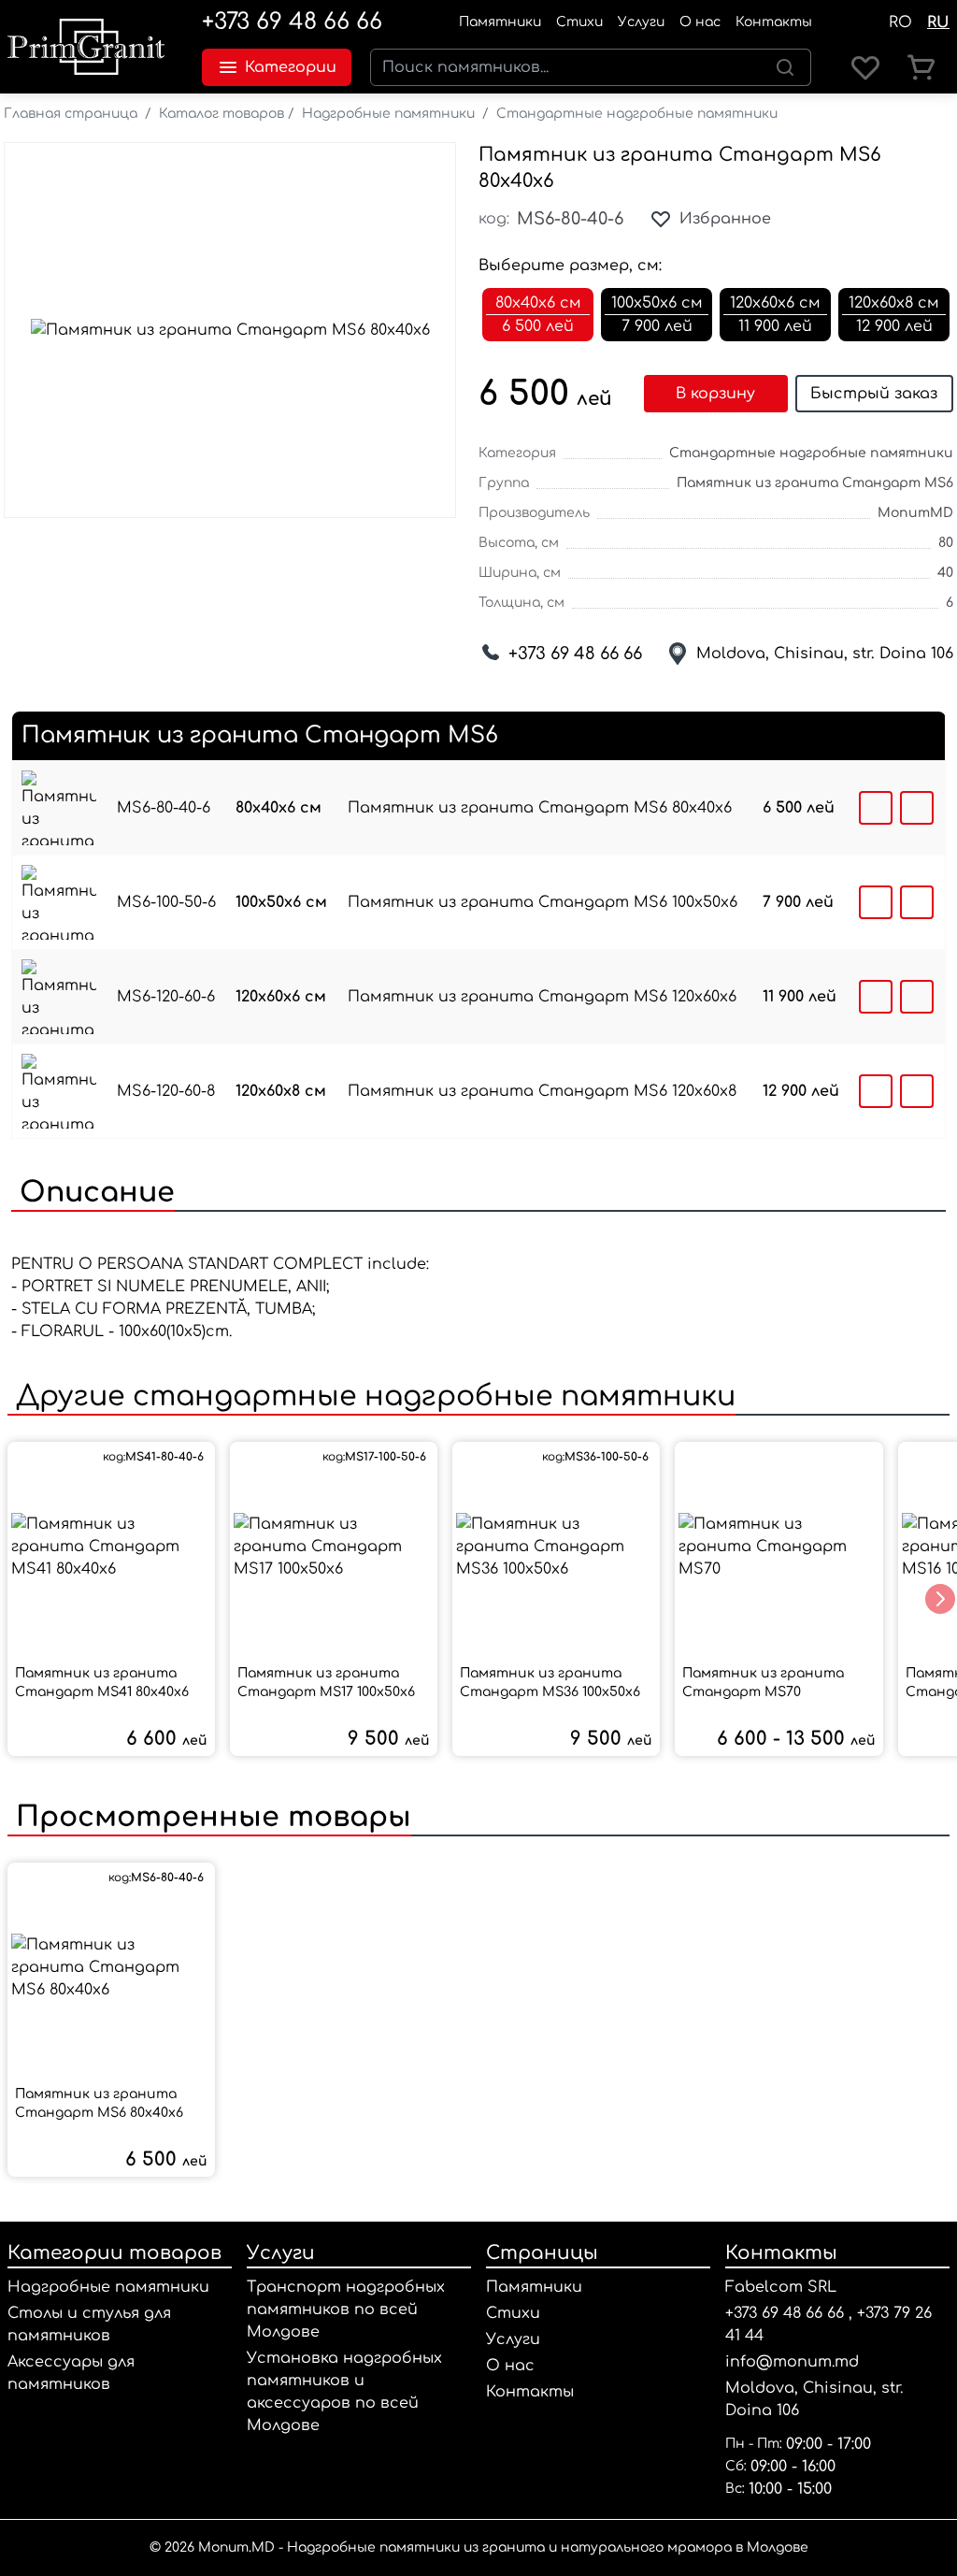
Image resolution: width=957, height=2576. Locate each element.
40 (945, 573)
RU (938, 22)
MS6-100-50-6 (166, 902)
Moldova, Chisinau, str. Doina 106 (825, 654)
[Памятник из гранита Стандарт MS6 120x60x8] (59, 1091)
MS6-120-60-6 (166, 997)
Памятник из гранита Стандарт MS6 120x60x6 (542, 997)
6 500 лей (799, 808)
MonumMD (915, 513)
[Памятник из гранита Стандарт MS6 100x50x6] (59, 902)
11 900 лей (800, 997)
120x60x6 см (281, 997)
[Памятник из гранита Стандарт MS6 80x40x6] (59, 808)
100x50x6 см (281, 902)
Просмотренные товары (209, 1817)
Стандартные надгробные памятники (637, 114)
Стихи (579, 22)
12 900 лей (801, 1091)
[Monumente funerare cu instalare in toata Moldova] (86, 47)
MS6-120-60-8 (166, 1091)
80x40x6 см (279, 808)
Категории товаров (114, 2253)
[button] (940, 1599)
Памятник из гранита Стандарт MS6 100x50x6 (543, 902)
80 (946, 543)
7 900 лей (798, 902)
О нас (700, 22)
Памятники (500, 22)
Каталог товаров (221, 114)
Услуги (641, 22)
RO (900, 22)
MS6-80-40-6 (164, 808)
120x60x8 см (281, 1091)
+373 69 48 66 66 (292, 22)
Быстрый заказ (874, 394)
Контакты (774, 22)
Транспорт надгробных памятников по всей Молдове (346, 2310)
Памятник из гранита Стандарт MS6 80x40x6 (540, 808)
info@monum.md (792, 2362)
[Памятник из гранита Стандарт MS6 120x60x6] (59, 997)
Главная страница (71, 114)
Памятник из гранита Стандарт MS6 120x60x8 (542, 1091)
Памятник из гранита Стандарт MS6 (815, 483)
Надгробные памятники (388, 114)
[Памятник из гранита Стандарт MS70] (778, 1547)
